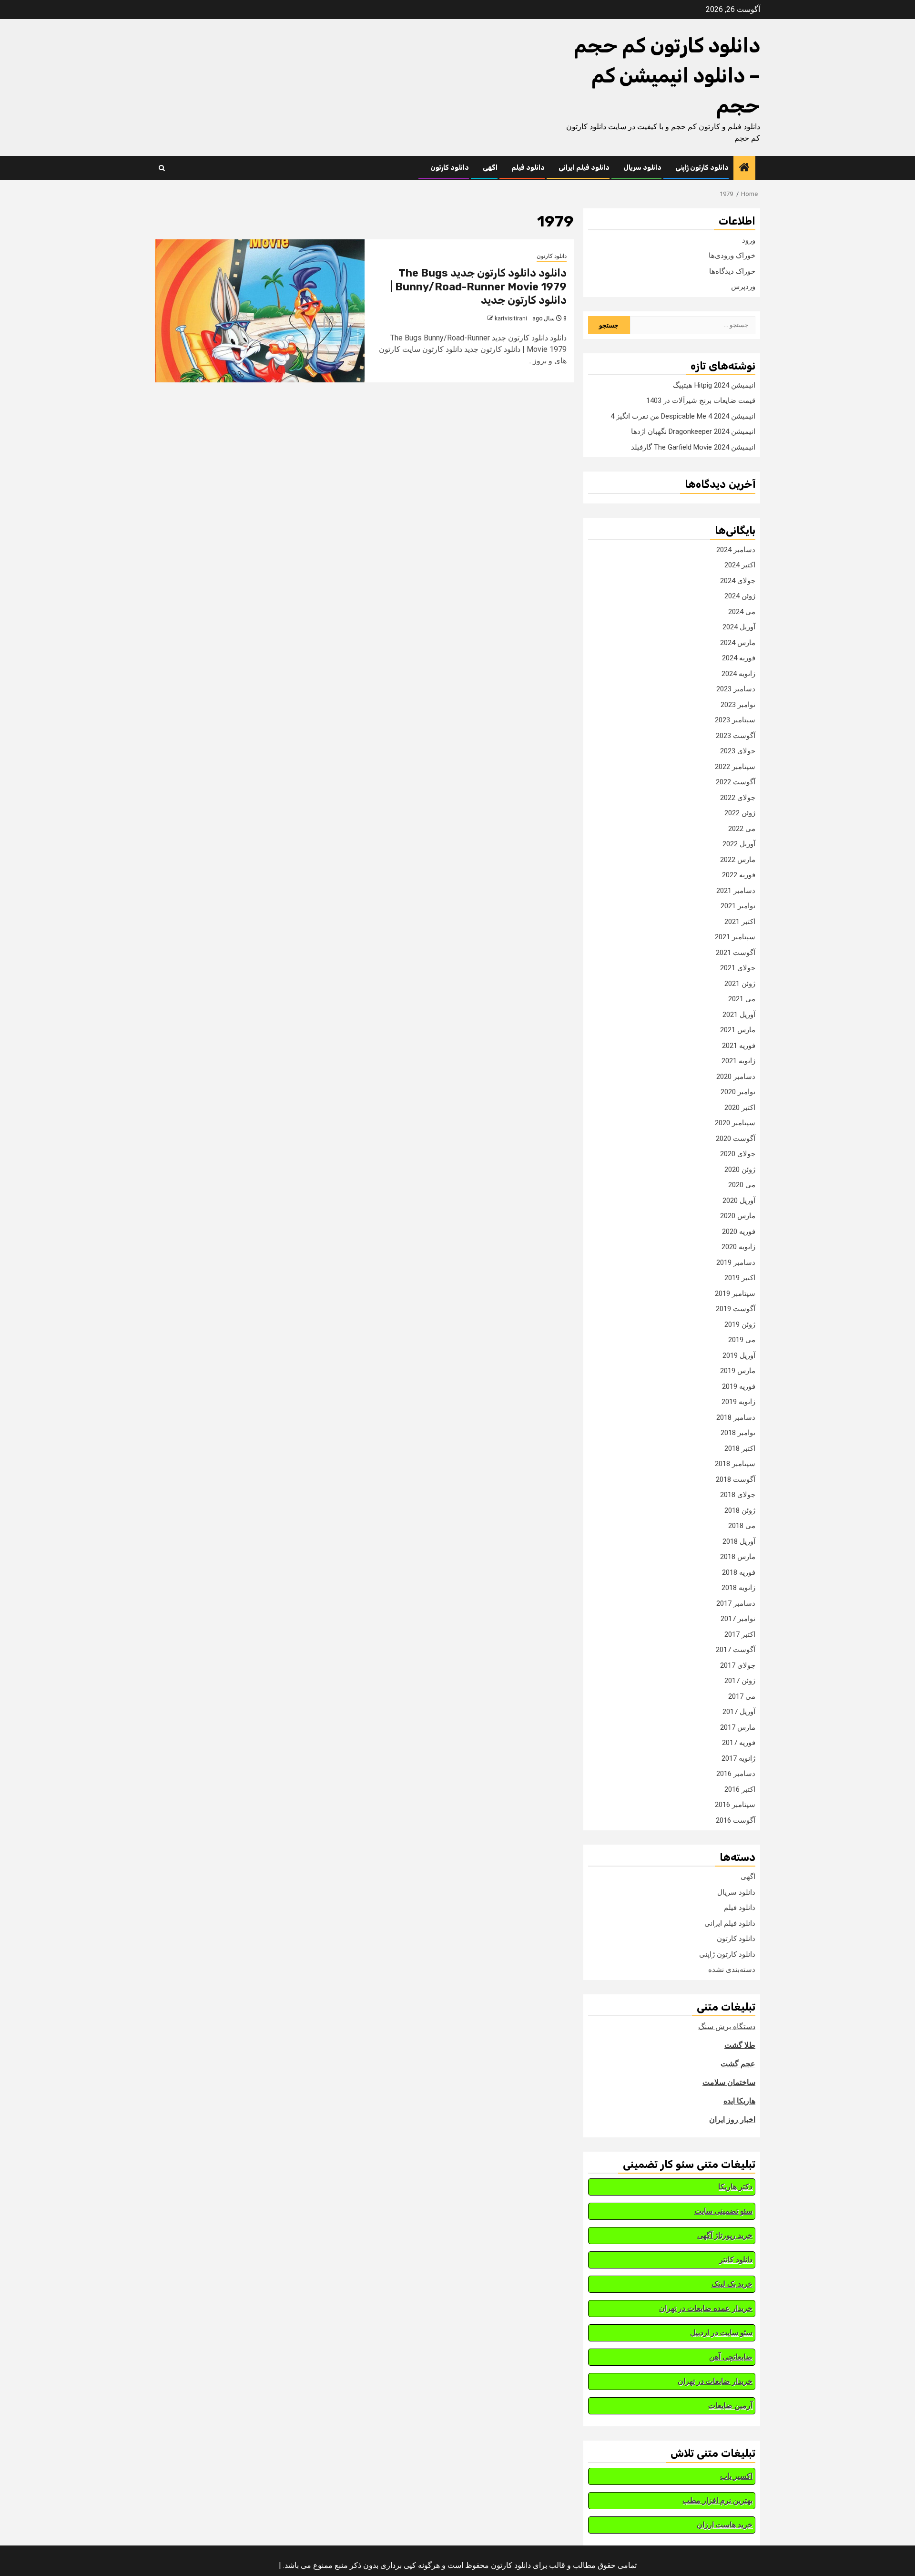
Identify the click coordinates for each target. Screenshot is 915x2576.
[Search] (162, 168)
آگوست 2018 (736, 1479)
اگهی (490, 168)
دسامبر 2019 (736, 1262)
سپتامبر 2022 (735, 767)
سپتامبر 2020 (735, 1123)
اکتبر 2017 (740, 1634)
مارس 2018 (738, 1557)
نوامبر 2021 (738, 906)
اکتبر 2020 (740, 1108)
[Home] (744, 168)
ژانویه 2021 (738, 1061)
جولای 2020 (738, 1154)
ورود (749, 240)
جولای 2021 (738, 968)
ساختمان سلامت (729, 2082)
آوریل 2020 (739, 1201)
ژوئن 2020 (740, 1170)
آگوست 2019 (736, 1309)
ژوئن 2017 (740, 1681)
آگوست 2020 (736, 1139)
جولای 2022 (738, 798)
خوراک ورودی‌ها (732, 256)
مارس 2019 (738, 1371)
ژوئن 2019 (740, 1324)
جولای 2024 (738, 581)
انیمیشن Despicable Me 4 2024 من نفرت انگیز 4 (683, 416)
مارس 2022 (738, 860)
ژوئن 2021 (740, 984)
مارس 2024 (738, 643)
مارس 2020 (738, 1216)
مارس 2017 (738, 1727)
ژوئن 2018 (740, 1510)
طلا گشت (740, 2045)
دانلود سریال (642, 168)
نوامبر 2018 (738, 1433)
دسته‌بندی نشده (732, 1970)
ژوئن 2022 (740, 813)
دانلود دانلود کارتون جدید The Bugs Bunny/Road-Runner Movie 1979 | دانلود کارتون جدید (478, 287)
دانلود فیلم (528, 168)
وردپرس (743, 287)
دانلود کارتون (450, 168)
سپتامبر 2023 (735, 720)
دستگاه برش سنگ (727, 2027)
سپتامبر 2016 (735, 1805)
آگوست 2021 (736, 953)
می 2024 (742, 612)
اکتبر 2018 (740, 1448)
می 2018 (742, 1526)
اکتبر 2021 (740, 922)
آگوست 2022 (736, 782)
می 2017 (742, 1696)
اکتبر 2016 (740, 1789)
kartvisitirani (511, 318)
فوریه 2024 (739, 658)
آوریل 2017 (739, 1712)
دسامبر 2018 (736, 1417)
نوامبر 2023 (738, 705)
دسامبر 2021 (736, 891)
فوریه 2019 (739, 1386)
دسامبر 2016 (736, 1774)
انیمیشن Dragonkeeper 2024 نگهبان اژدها (693, 431)
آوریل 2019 (739, 1355)
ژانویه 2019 (738, 1402)
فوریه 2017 (739, 1743)
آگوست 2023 (736, 736)
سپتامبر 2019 (735, 1293)
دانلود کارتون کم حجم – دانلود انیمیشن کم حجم (667, 76)
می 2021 (742, 999)
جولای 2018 (738, 1495)
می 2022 (742, 829)
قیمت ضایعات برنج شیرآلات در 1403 (701, 400)
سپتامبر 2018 (735, 1464)
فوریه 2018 (739, 1572)
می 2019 (742, 1340)
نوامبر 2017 (738, 1619)
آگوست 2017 (736, 1650)
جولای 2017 (738, 1665)
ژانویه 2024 (738, 674)
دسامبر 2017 (736, 1603)
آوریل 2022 (739, 844)
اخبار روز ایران (732, 2119)
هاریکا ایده (739, 2101)
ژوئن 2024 (740, 596)
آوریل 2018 (739, 1541)
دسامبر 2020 (736, 1077)
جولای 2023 (738, 751)
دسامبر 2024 (736, 550)
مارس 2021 (738, 1030)
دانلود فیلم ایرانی (584, 168)
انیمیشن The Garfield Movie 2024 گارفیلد (693, 447)
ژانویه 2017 (738, 1758)
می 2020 (742, 1185)
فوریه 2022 (739, 875)
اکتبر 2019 (740, 1278)
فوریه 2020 (739, 1232)
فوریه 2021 (739, 1046)
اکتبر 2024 (740, 565)
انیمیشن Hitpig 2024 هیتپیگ (714, 385)
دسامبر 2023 (736, 689)
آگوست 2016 (736, 1820)
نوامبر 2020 (738, 1092)
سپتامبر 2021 (735, 937)
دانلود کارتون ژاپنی (702, 168)
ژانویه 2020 (738, 1247)
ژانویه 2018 (738, 1588)
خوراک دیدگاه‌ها (732, 271)
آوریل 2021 (739, 1015)
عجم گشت (738, 2064)
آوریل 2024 (739, 627)
